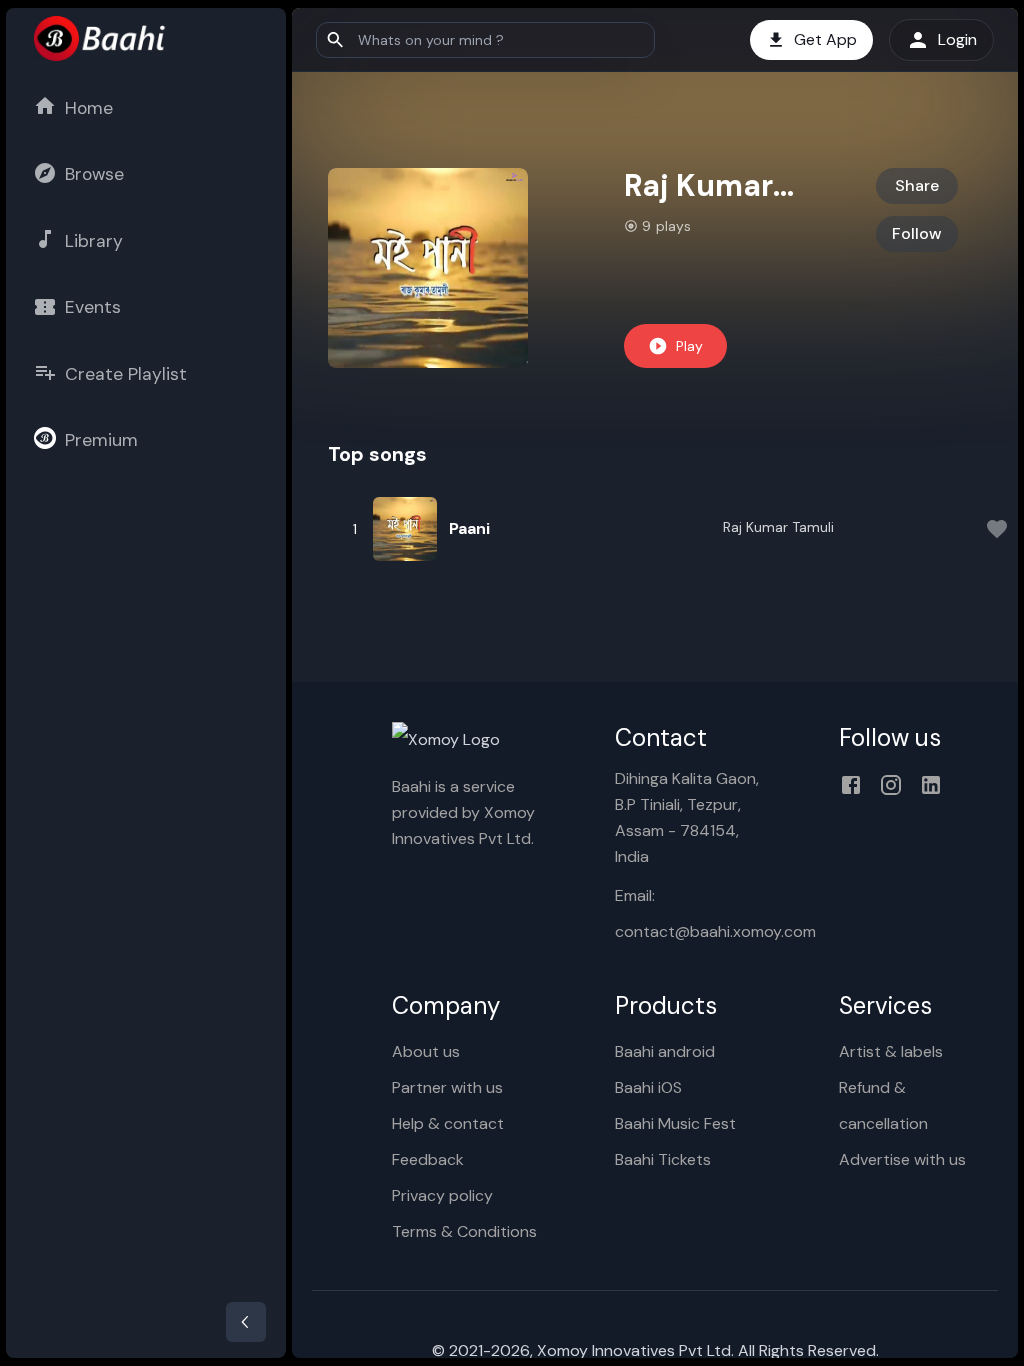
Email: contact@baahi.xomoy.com (694, 913)
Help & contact (448, 1123)
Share (917, 185)
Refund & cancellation (883, 1105)
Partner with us (447, 1087)
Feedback (428, 1159)
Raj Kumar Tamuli (778, 527)
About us (426, 1051)
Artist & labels (891, 1051)
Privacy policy (442, 1195)
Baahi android (665, 1051)
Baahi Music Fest (675, 1123)
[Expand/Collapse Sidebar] (246, 1322)
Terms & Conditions (464, 1231)
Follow (917, 233)
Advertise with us (902, 1159)
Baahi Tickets (663, 1159)
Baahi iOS (648, 1087)
